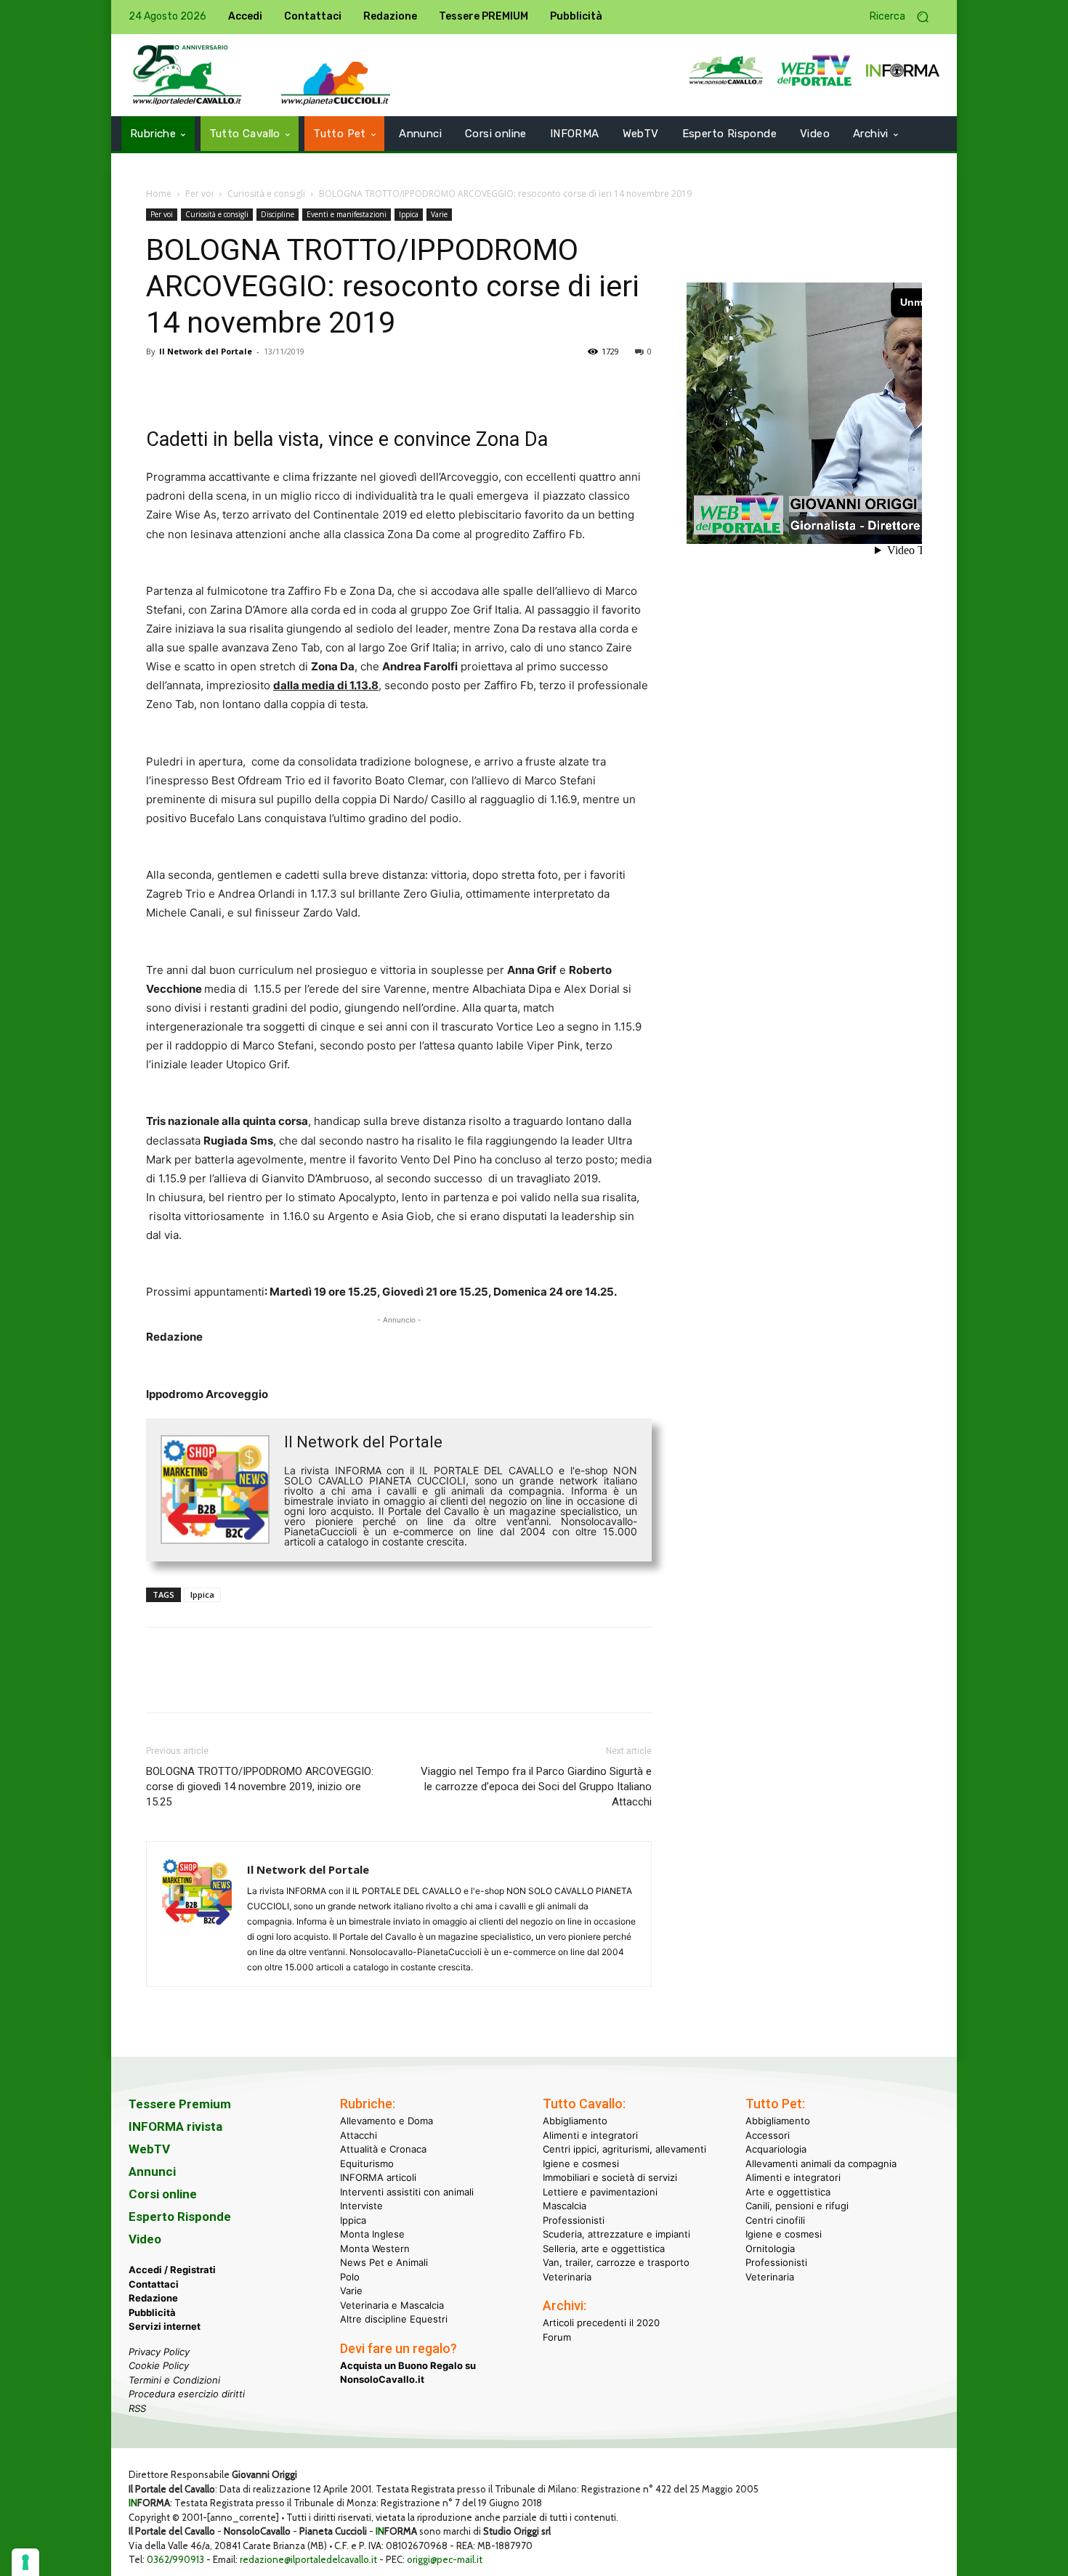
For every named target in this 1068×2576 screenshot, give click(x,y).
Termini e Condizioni (174, 2379)
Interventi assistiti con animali (407, 2191)
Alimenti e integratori (590, 2134)
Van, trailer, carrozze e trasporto (616, 2262)
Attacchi (359, 2134)
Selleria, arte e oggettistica (604, 2248)
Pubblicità (152, 2312)
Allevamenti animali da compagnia (821, 2163)
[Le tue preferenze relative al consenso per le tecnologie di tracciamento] (25, 2562)
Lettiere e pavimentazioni (600, 2191)
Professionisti (574, 2219)
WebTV (149, 2149)
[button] (905, 17)
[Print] (328, 384)
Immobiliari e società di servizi (610, 2177)
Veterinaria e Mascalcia (392, 2304)
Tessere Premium (180, 2104)
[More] (362, 384)
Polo (350, 2276)
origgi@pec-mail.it (445, 2559)
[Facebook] (161, 384)
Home (159, 194)
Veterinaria (567, 2276)
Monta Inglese (372, 2234)
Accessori (768, 2134)
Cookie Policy (159, 2365)
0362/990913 (175, 2559)
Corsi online (163, 2194)
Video (145, 2239)
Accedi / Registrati (172, 2270)
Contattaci (154, 2283)
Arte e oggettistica (788, 2191)
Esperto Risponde (180, 2217)
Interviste (361, 2206)
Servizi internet (165, 2326)
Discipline (278, 214)
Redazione (153, 2298)
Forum (557, 2336)
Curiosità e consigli (266, 194)
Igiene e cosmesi (581, 2163)
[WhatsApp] (261, 384)
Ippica (409, 214)
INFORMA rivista (175, 2126)
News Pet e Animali (384, 2262)
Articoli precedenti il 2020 (601, 2323)
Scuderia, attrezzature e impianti (616, 2234)
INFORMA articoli (378, 2177)
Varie (439, 214)
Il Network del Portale (206, 351)
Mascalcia (565, 2206)
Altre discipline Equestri (394, 2319)
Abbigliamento (575, 2121)
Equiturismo (367, 2163)
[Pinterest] (227, 384)
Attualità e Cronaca (383, 2149)
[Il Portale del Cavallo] (187, 75)
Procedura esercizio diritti (187, 2394)
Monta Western (375, 2248)
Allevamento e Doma (387, 2121)
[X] (194, 384)
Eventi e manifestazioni (347, 214)
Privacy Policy (159, 2351)
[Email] (294, 384)
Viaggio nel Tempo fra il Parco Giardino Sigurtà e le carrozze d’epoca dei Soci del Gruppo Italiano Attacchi (536, 1787)
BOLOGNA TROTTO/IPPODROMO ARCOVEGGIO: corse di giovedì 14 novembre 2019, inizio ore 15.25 (260, 1787)
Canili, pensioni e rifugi (797, 2206)
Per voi (199, 194)
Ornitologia (770, 2248)
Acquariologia (776, 2149)
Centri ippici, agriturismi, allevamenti (624, 2149)
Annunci (152, 2171)
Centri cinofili (775, 2219)
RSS (137, 2408)
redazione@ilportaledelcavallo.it (308, 2559)
